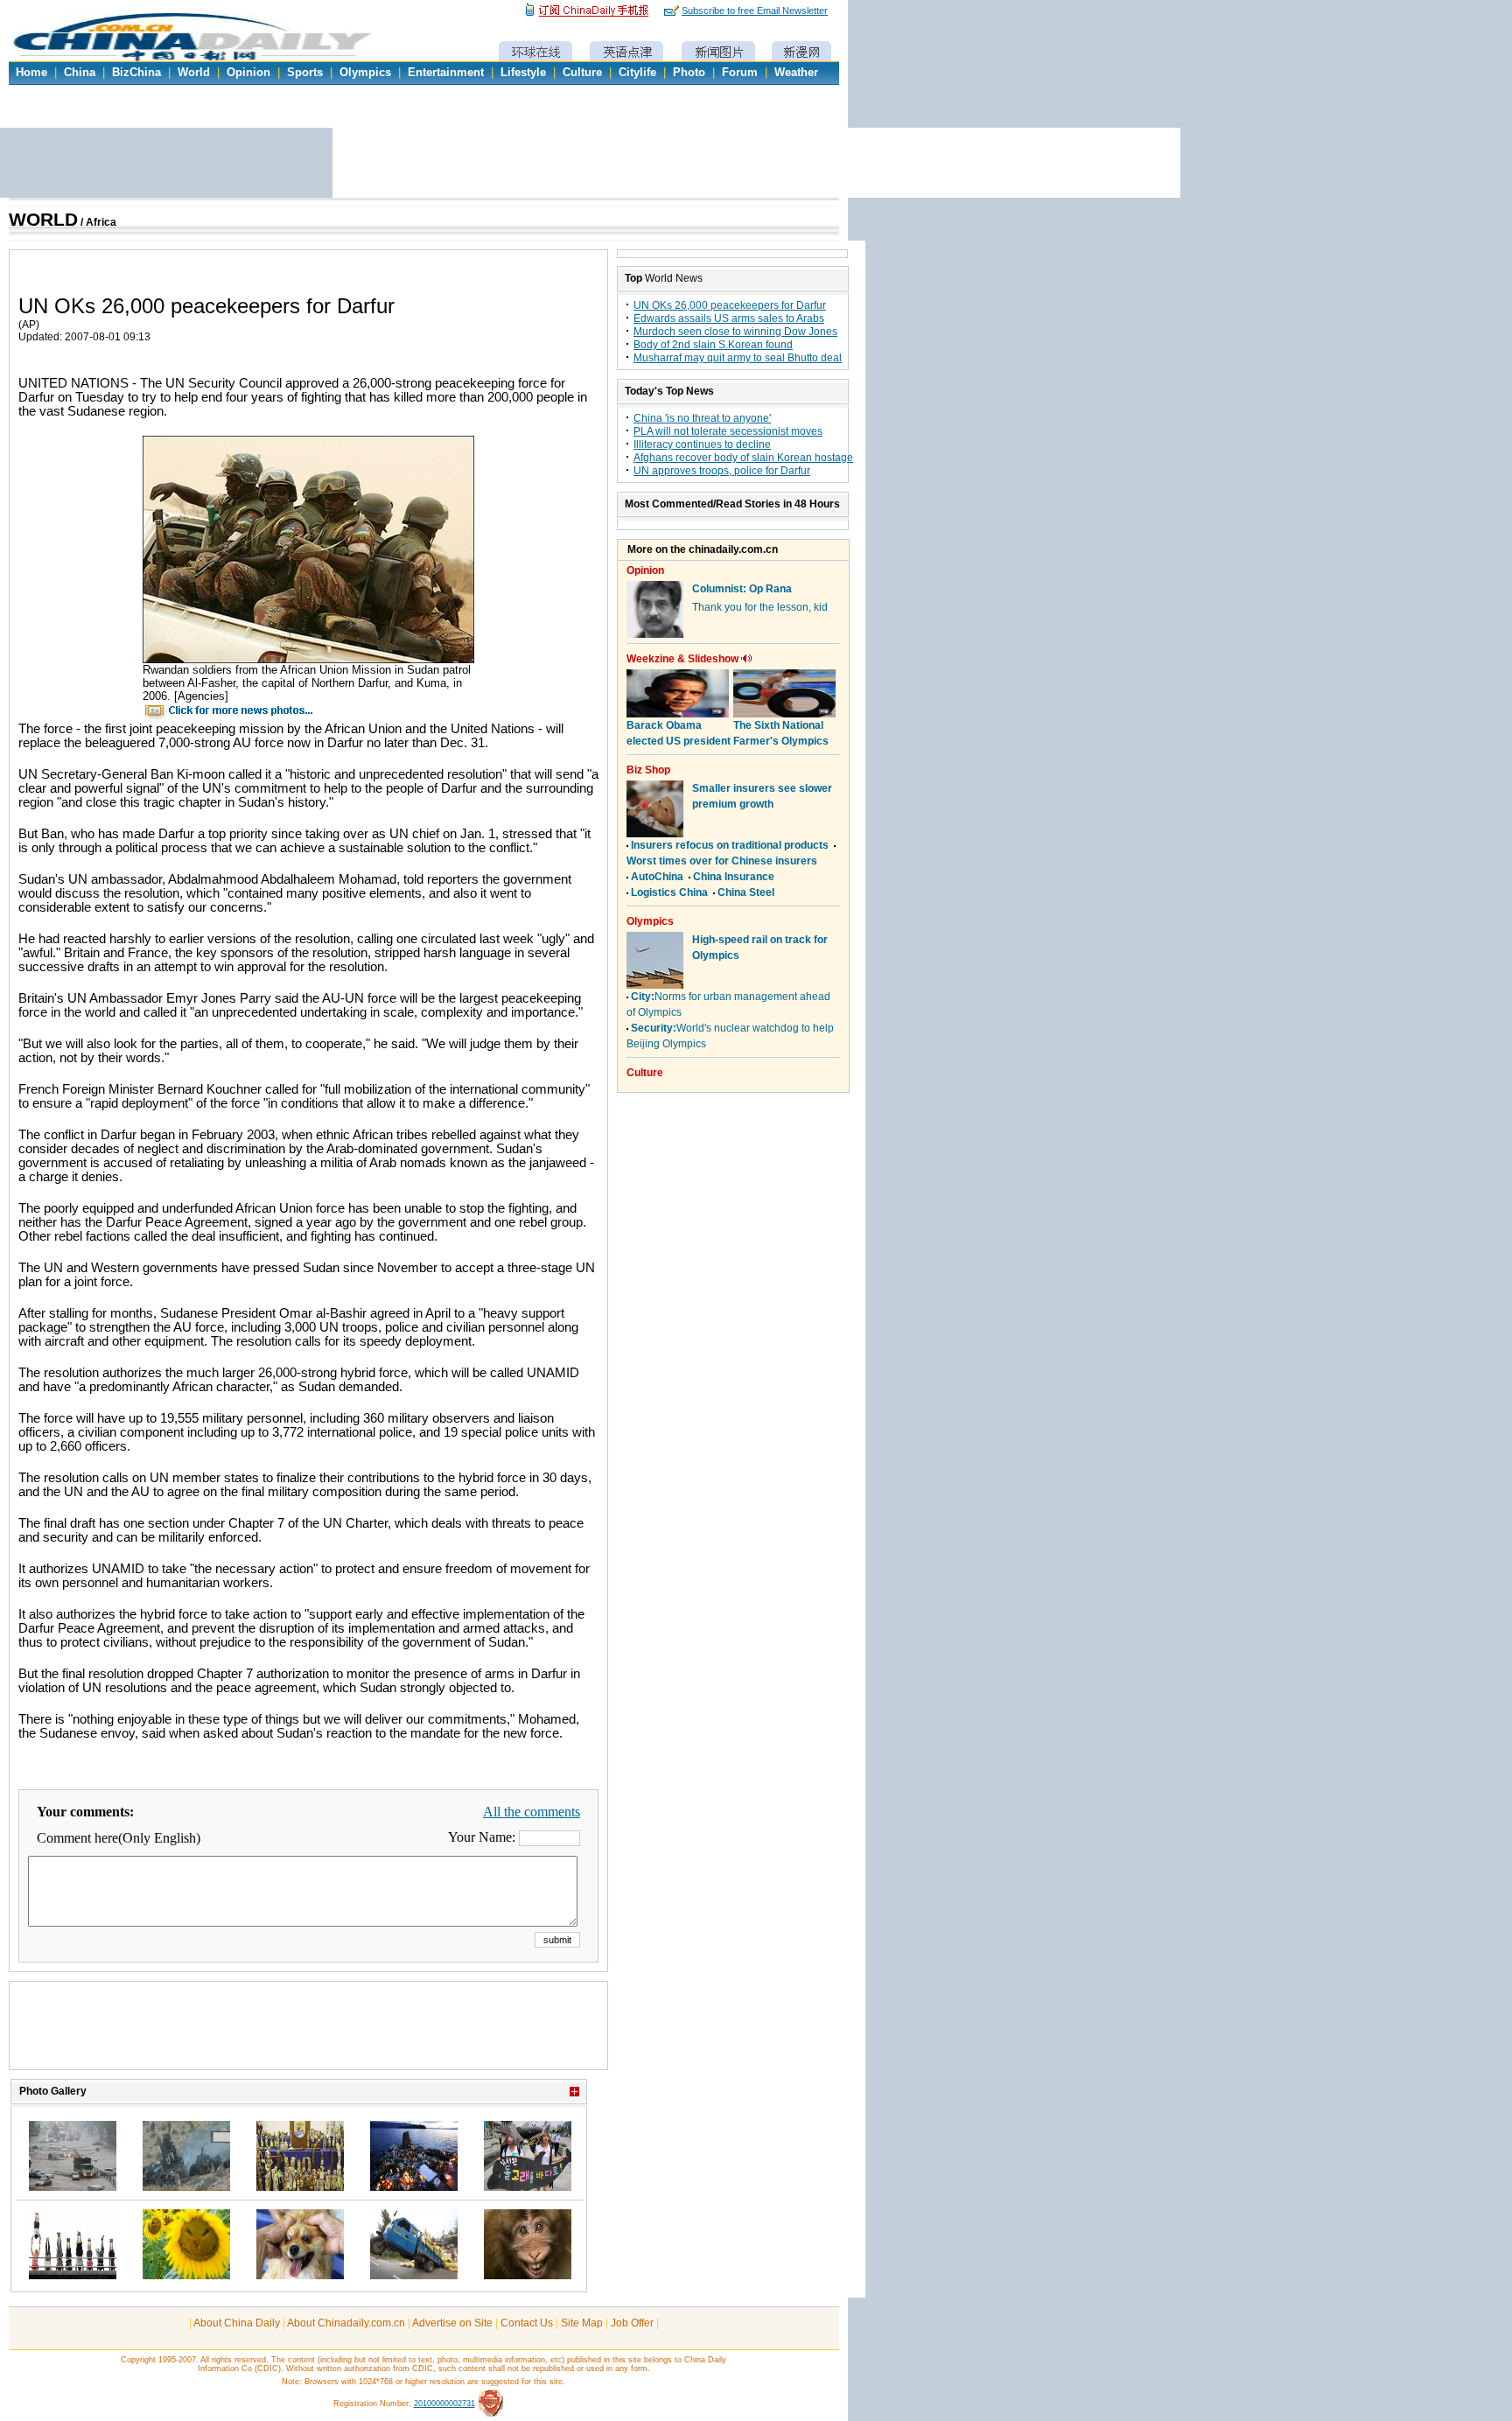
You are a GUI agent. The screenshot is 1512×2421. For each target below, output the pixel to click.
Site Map (582, 2323)
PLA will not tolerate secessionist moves (728, 431)
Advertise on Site (452, 2323)
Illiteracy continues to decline (702, 444)
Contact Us (527, 2323)
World (194, 73)
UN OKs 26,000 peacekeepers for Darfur (730, 305)
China (80, 73)
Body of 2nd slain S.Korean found (713, 345)
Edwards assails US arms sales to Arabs (729, 318)
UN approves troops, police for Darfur (722, 471)
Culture (582, 73)
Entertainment (446, 73)
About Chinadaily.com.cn (346, 2323)
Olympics (365, 73)
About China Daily (237, 2323)
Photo (689, 73)
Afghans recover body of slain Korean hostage (743, 458)
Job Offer (632, 2323)
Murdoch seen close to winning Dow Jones (735, 332)
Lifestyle (523, 73)
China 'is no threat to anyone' (702, 418)
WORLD (43, 220)
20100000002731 (444, 2404)
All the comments (532, 1812)
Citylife (637, 73)
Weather (796, 73)
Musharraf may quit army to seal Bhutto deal (738, 358)
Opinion (248, 73)
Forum (740, 73)
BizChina (136, 73)
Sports (305, 73)
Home (31, 73)
